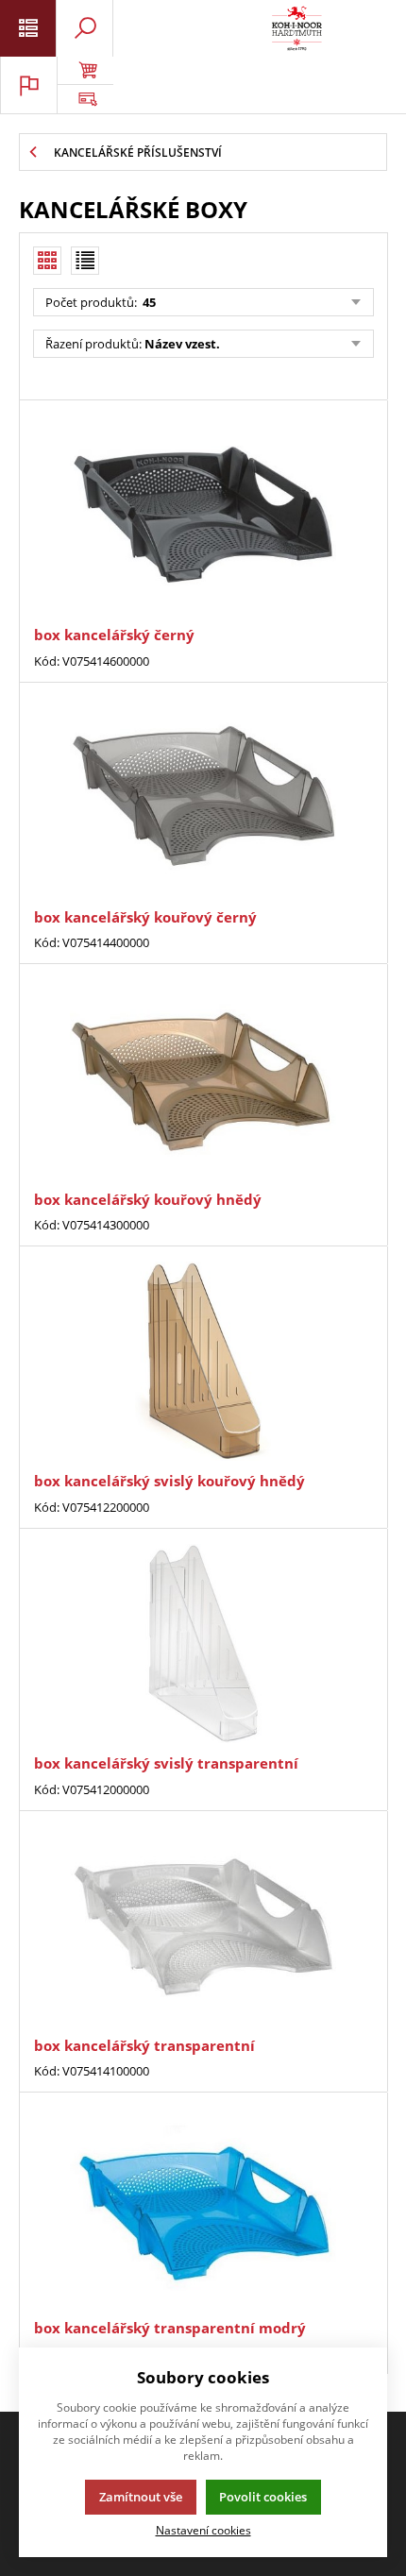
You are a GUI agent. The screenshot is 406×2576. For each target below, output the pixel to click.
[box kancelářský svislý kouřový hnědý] (203, 1361)
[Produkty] (297, 28)
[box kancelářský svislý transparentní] (203, 1644)
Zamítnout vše (141, 2497)
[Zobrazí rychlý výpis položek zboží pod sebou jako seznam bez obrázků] (85, 261)
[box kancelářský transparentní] (203, 1926)
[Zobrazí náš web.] (85, 99)
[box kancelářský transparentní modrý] (203, 2207)
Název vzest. (182, 344)
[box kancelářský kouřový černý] (203, 797)
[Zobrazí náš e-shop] (85, 71)
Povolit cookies (263, 2497)
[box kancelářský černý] (203, 515)
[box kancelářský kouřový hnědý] (203, 1079)
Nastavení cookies (203, 2530)
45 (148, 302)
